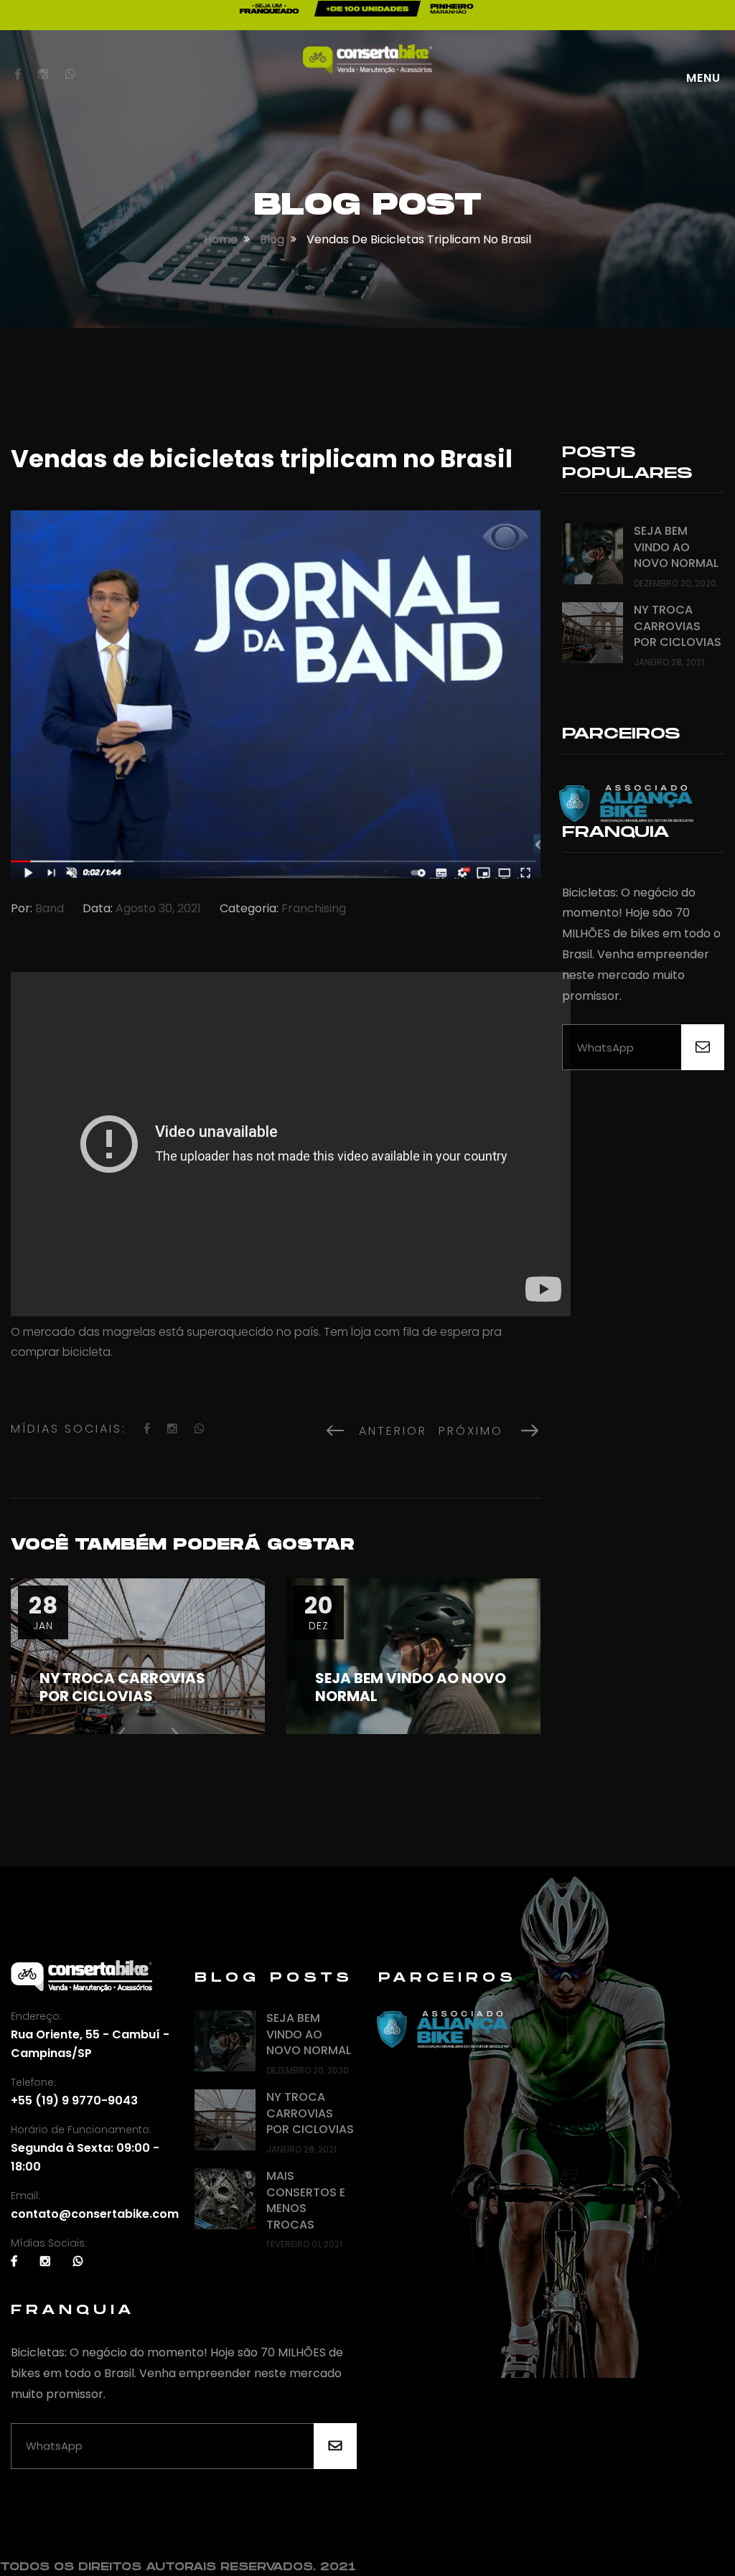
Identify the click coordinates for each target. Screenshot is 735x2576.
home (221, 239)
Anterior (387, 1431)
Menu (703, 78)
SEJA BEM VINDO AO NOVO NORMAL (411, 1687)
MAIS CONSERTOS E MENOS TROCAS (306, 2200)
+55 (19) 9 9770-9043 (74, 2100)
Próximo (480, 1431)
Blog (272, 239)
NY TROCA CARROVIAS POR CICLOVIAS (122, 1687)
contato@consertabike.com (95, 2214)
